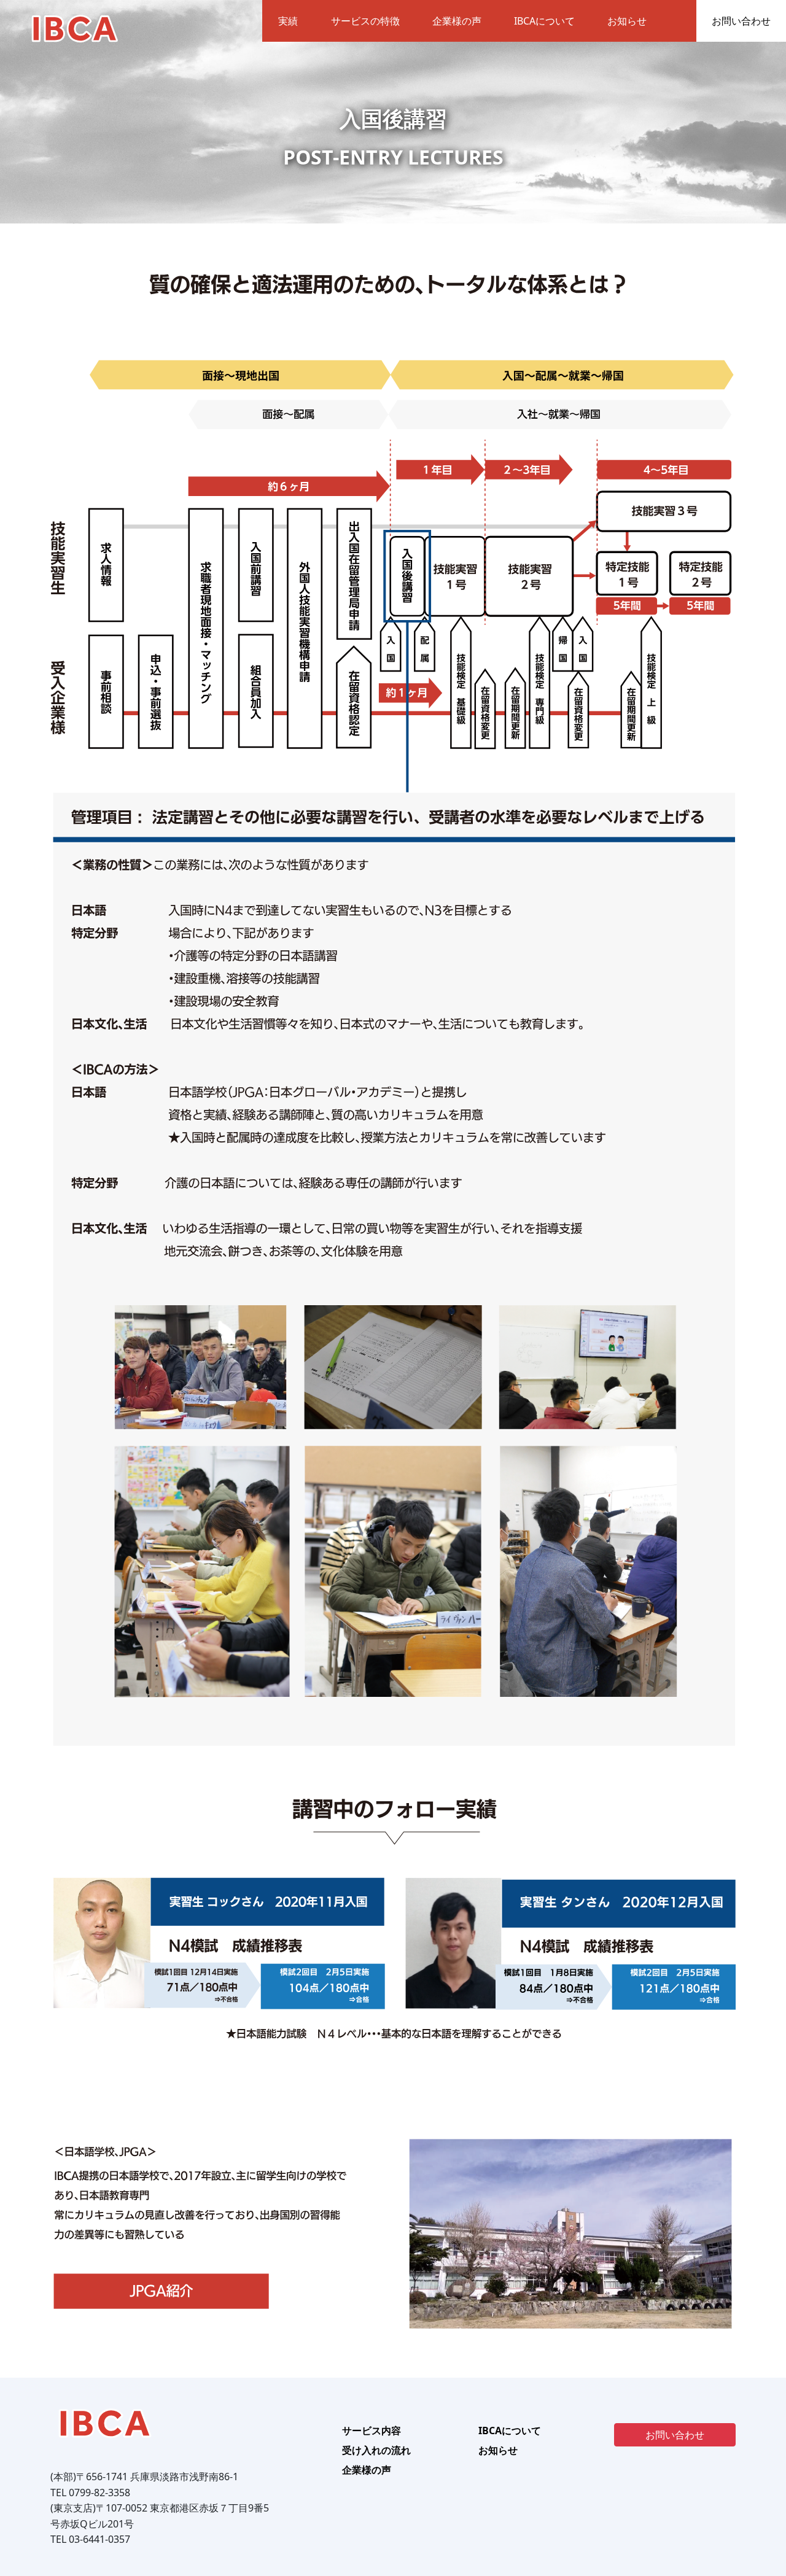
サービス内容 (372, 2431)
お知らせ (627, 21)
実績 (288, 21)
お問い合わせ (741, 21)
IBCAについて (544, 21)
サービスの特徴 (365, 21)
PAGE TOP (758, 2487)
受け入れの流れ (376, 2450)
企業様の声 (457, 21)
